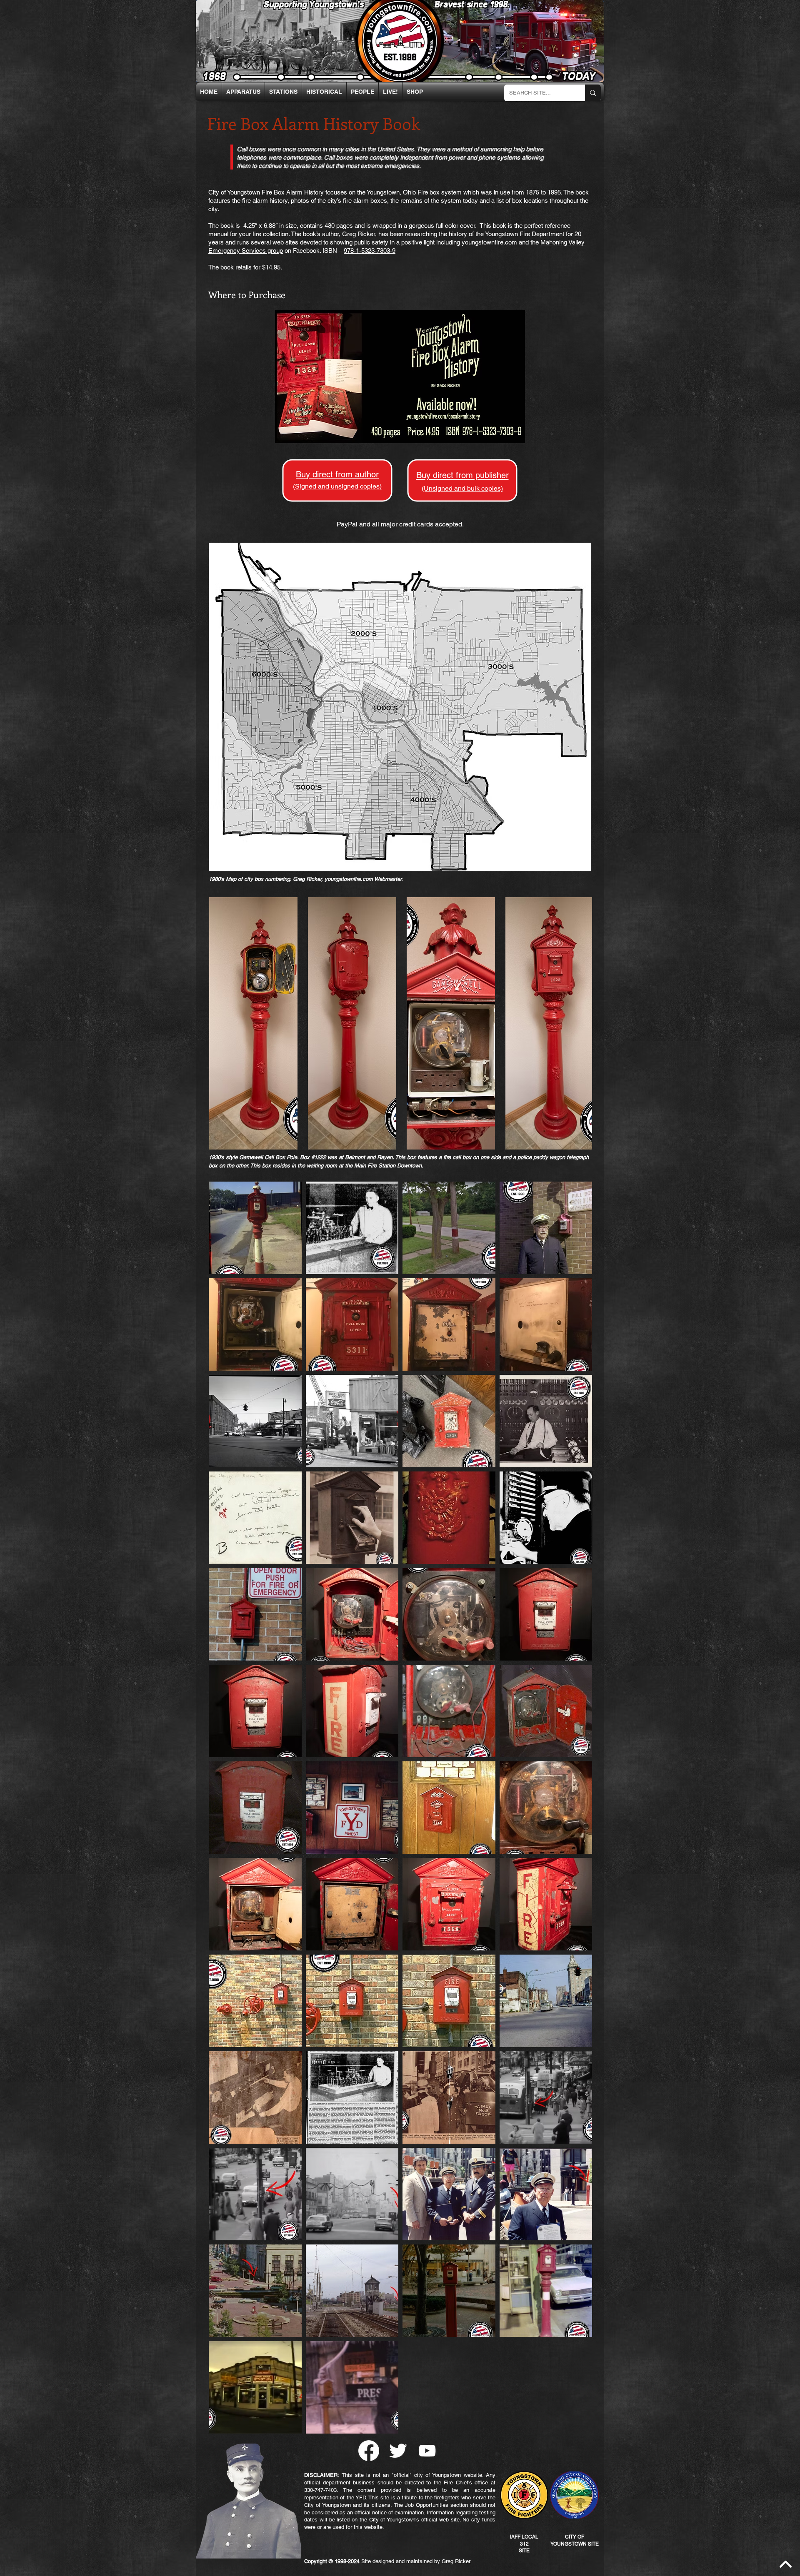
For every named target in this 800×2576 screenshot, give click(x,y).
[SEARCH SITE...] (593, 93)
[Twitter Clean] (398, 2451)
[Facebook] (369, 2451)
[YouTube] (427, 2451)
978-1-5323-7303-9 (370, 251)
